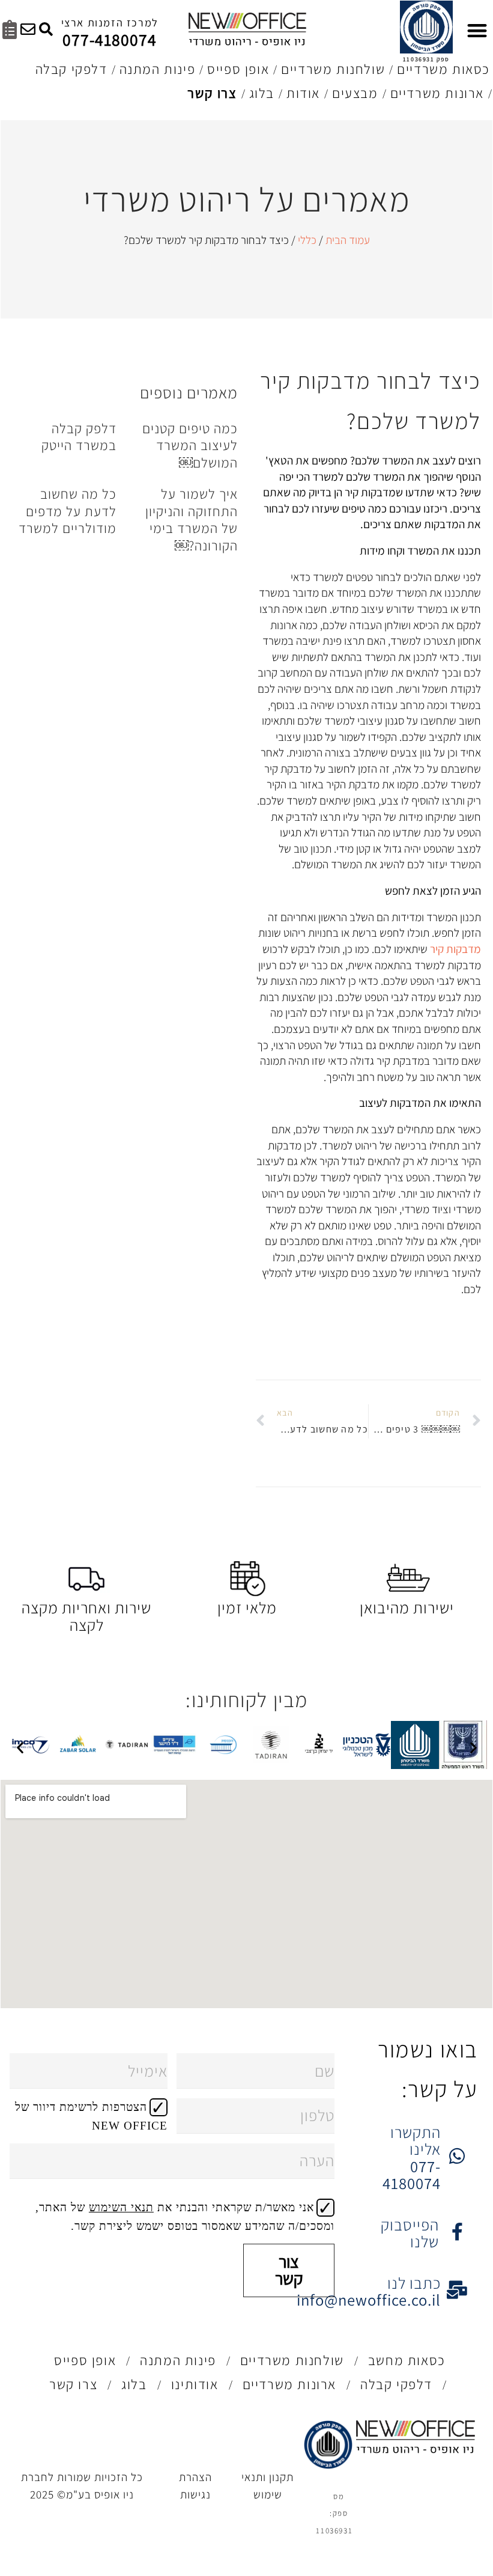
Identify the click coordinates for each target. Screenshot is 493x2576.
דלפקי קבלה (71, 69)
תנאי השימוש (121, 2207)
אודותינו (195, 2384)
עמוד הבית (348, 240)
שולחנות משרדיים (333, 69)
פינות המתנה (158, 69)
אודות (303, 93)
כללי (307, 240)
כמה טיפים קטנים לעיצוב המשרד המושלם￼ (190, 446)
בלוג (262, 93)
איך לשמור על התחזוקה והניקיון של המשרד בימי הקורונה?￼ (192, 520)
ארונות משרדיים (437, 93)
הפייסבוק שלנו (410, 2233)
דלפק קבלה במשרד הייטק (79, 437)
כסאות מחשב (407, 2360)
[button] (20, 1747)
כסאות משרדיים (443, 69)
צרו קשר (212, 93)
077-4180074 (110, 40)
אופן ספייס (238, 69)
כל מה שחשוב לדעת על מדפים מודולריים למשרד (68, 511)
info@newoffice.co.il (369, 2300)
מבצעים (355, 93)
